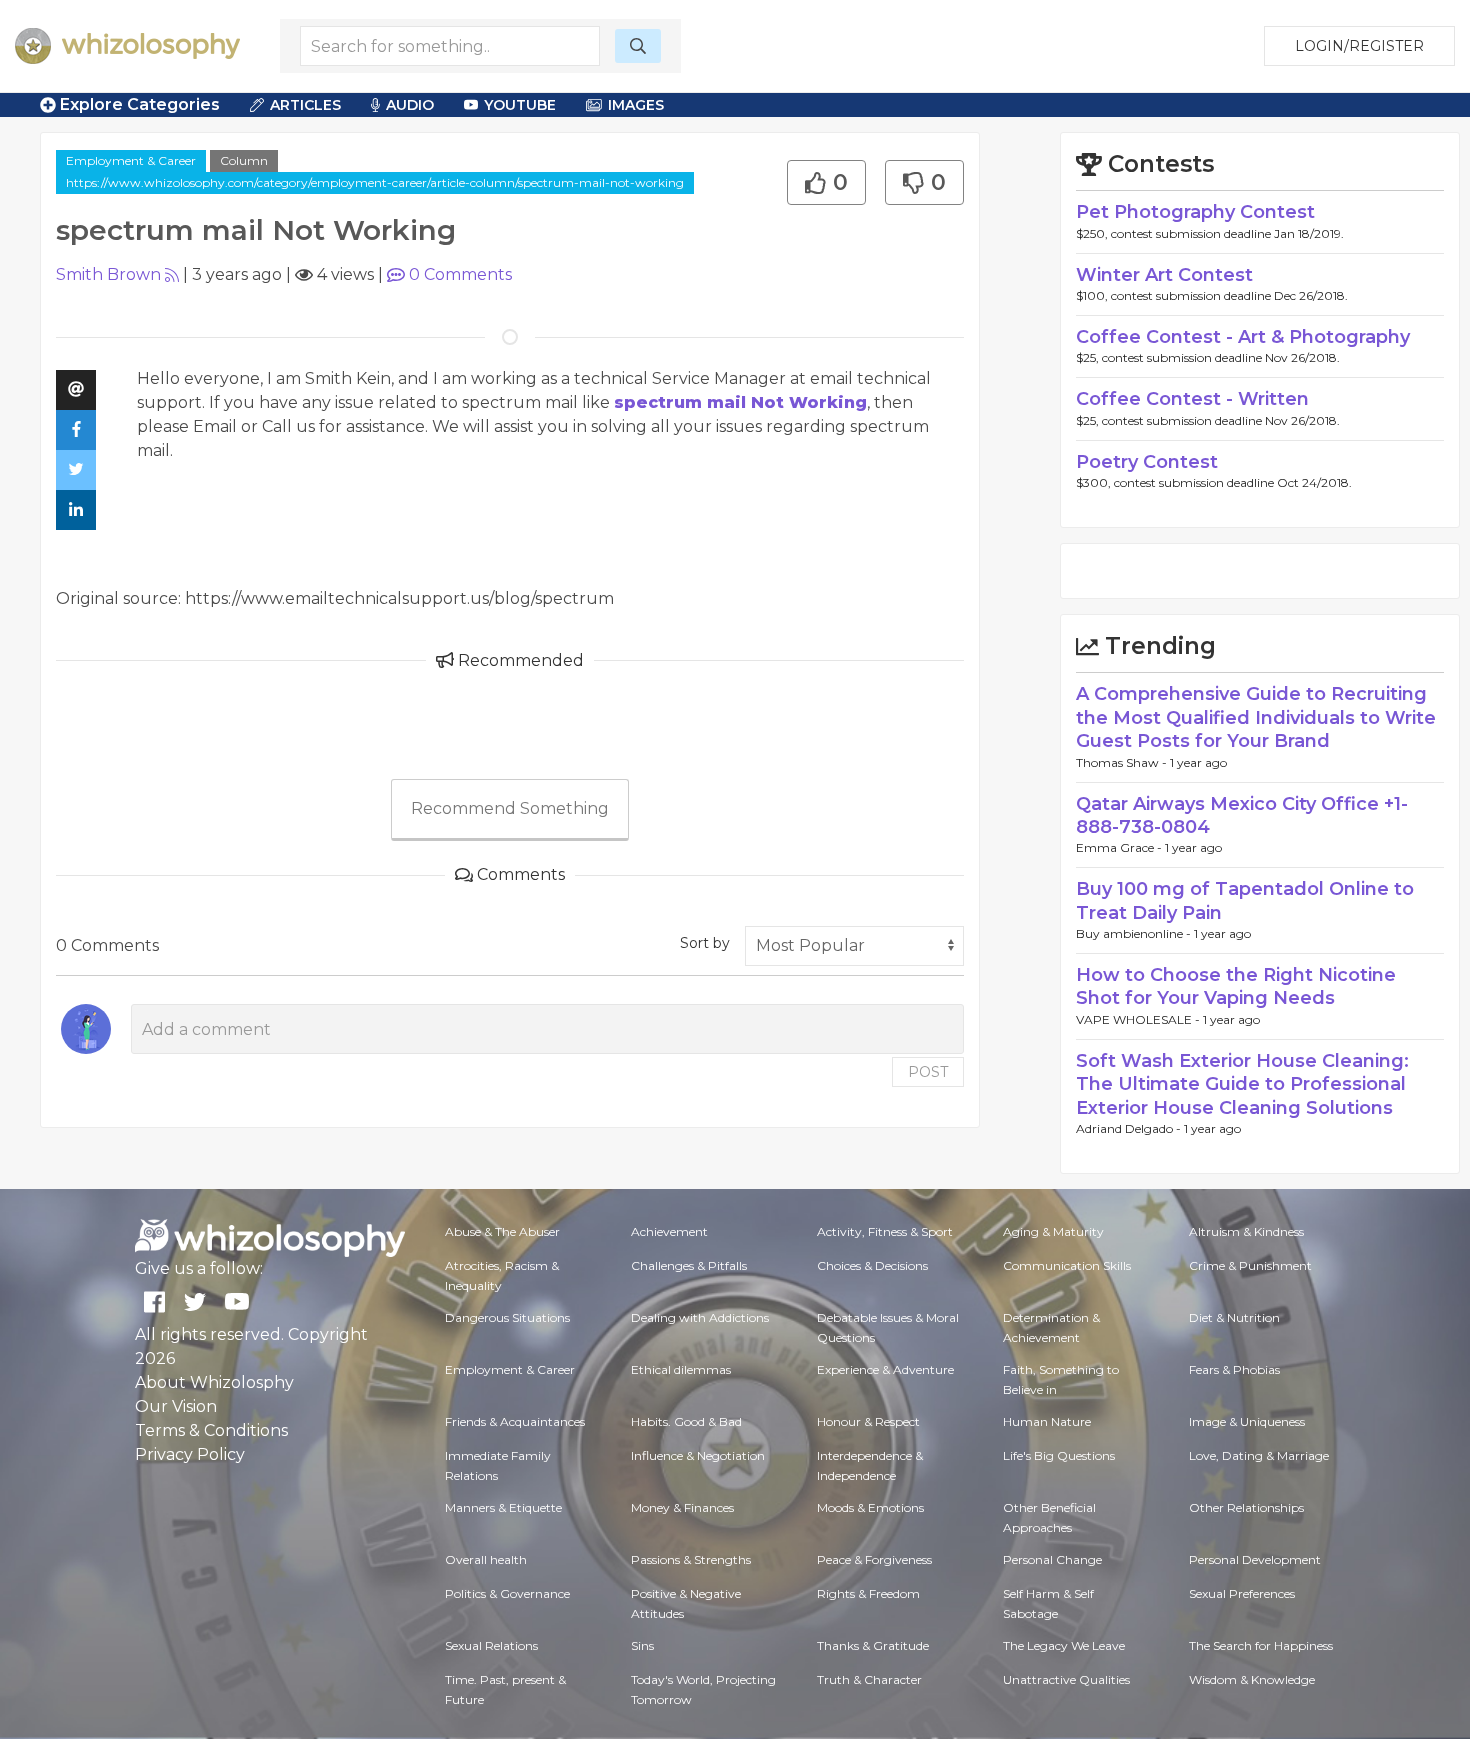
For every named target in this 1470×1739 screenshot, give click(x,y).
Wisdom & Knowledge (1252, 1679)
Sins (642, 1645)
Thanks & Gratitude (873, 1645)
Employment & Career (131, 160)
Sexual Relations (491, 1645)
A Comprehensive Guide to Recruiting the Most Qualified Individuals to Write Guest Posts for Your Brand (1256, 717)
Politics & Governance (507, 1593)
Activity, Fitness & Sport (885, 1231)
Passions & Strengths (691, 1559)
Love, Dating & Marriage (1259, 1455)
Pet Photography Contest (1195, 212)
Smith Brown (108, 274)
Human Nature (1047, 1421)
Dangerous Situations (507, 1317)
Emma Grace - (1120, 847)
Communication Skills (1067, 1265)
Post (928, 1072)
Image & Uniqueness (1247, 1421)
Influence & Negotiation (698, 1455)
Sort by (705, 943)
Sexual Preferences (1242, 1593)
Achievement (669, 1231)
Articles (305, 105)
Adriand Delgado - (1130, 1128)
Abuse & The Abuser (502, 1231)
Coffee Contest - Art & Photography (1243, 337)
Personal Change (1052, 1559)
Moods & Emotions (870, 1507)
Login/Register (1359, 46)
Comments (460, 274)
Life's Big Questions (1059, 1455)
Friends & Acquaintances (515, 1421)
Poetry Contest (1147, 462)
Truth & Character (869, 1679)
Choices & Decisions (872, 1265)
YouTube (520, 105)
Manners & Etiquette (503, 1507)
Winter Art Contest (1164, 275)
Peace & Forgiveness (874, 1559)
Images (636, 105)
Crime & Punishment (1250, 1265)
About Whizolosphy (214, 1382)
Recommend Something (510, 808)
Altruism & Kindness (1246, 1231)
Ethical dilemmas (681, 1369)
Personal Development (1255, 1559)
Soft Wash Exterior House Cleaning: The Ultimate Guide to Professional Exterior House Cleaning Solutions (1242, 1084)
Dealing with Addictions (700, 1317)
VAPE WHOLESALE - (1139, 1019)
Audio (410, 105)
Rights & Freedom (868, 1593)
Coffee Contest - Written (1192, 399)
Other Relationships (1246, 1507)
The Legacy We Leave (1064, 1645)
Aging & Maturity (1053, 1231)
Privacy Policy (190, 1454)
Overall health (486, 1559)
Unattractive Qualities (1066, 1679)
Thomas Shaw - (1123, 762)
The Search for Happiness (1261, 1645)
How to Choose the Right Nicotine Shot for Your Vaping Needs (1236, 986)
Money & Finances (682, 1507)
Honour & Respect (868, 1421)
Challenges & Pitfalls (689, 1265)
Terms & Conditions (211, 1430)
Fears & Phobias (1234, 1369)
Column (244, 160)
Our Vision (176, 1406)
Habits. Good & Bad (686, 1421)
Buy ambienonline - (1135, 933)
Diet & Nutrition (1234, 1317)
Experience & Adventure (885, 1369)
